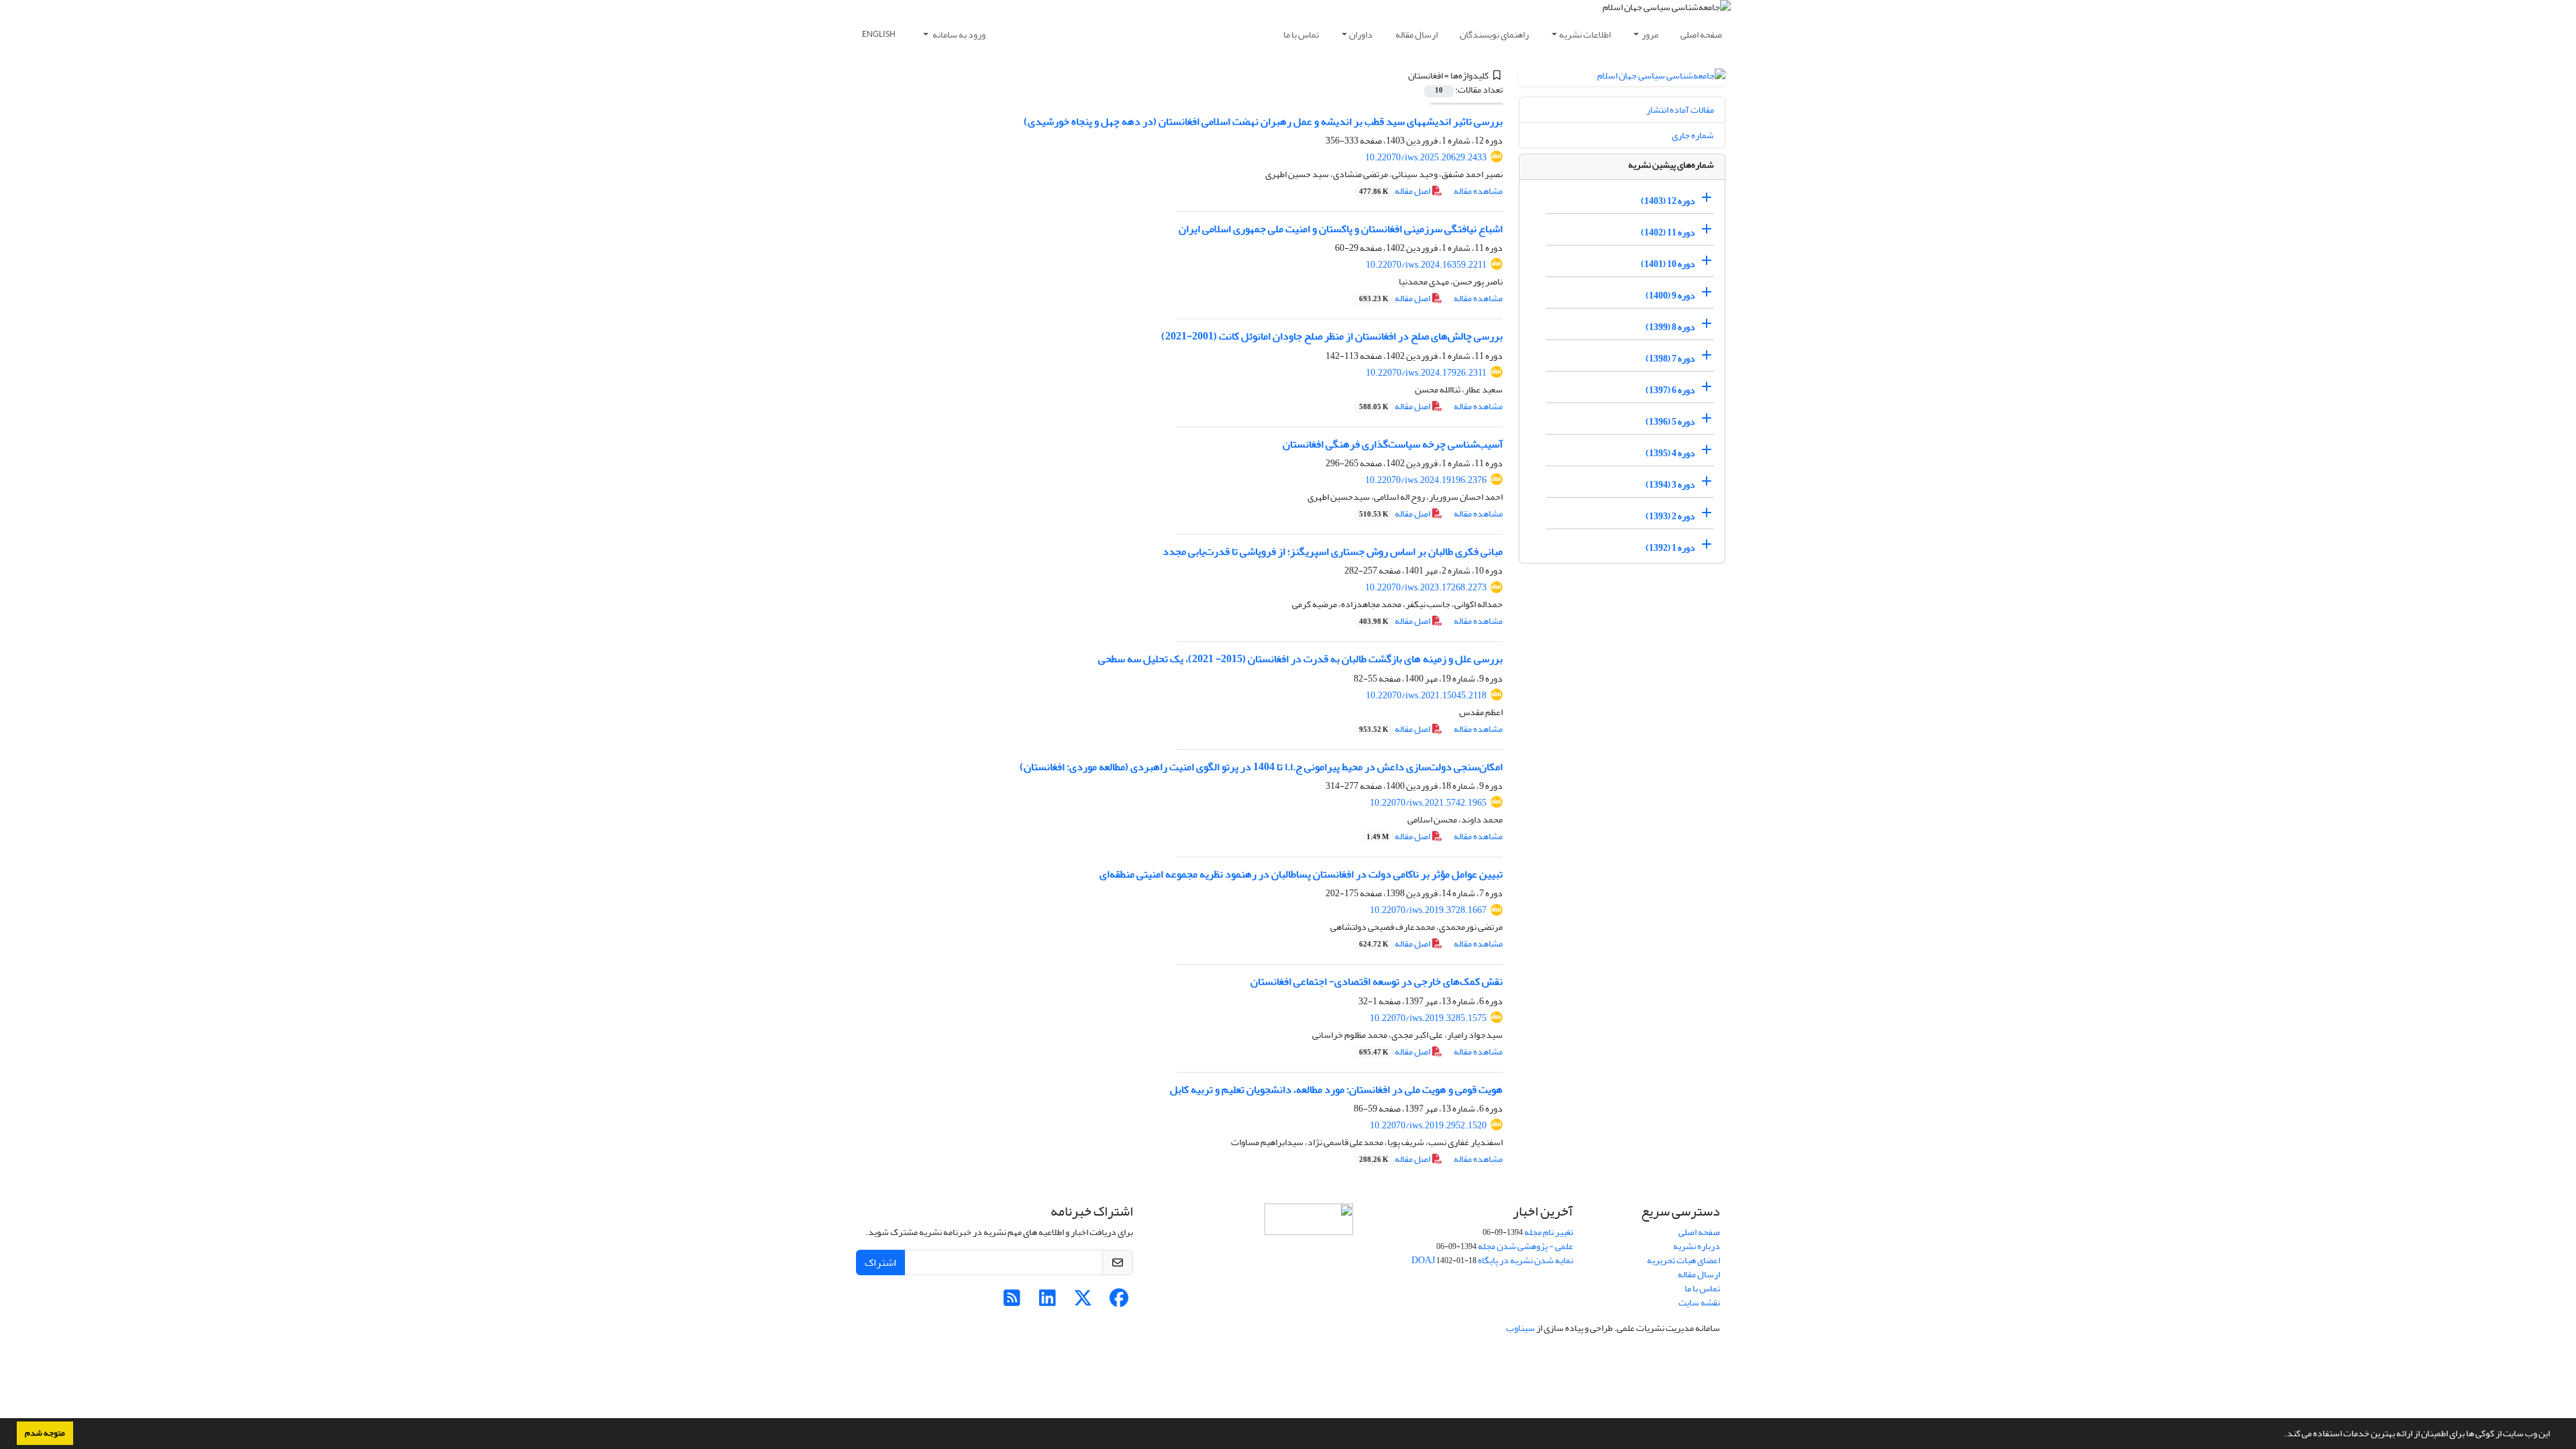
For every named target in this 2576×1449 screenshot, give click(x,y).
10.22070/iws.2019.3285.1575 (1428, 1018)
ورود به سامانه (958, 35)
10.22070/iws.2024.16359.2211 (1426, 265)
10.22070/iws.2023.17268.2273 (1426, 587)
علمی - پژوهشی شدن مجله (1525, 1246)
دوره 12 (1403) (1668, 201)
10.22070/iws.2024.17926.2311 (1426, 373)
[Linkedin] (1048, 1302)
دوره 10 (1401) (1668, 264)
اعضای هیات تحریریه (1683, 1260)
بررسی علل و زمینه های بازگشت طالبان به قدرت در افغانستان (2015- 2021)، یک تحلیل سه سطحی (1300, 659)
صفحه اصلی (1701, 35)
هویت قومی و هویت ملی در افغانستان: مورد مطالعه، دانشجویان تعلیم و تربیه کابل (1336, 1089)
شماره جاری (1693, 135)
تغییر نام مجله (1549, 1232)
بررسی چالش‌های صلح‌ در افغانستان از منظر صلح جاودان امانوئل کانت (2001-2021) (1332, 336)
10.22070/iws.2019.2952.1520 (1428, 1125)
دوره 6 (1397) (1670, 390)
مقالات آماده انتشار (1680, 110)
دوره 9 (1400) (1670, 296)
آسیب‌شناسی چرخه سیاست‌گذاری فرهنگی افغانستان (1393, 444)
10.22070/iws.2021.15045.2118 (1426, 695)
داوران (1361, 35)
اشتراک (880, 1263)
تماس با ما (1301, 35)
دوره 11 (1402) (1668, 232)
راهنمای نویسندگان (1494, 35)
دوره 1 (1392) (1670, 548)
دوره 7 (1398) (1670, 359)
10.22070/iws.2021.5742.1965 (1428, 803)
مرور (1650, 35)
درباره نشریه (1697, 1246)
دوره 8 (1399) (1670, 327)
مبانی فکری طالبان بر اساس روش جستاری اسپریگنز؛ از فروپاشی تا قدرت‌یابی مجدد (1333, 551)
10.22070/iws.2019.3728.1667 (1428, 910)
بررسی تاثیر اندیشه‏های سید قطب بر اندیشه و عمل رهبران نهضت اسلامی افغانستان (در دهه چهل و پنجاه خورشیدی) (1263, 121)
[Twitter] (1083, 1302)
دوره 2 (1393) (1670, 516)
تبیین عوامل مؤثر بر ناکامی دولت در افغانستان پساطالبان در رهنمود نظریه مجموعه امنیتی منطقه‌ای (1301, 874)
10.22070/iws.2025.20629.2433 (1426, 157)
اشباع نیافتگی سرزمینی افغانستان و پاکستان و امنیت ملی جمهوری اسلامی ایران (1341, 229)
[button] (2281, 1435)
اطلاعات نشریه (1585, 35)
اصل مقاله (1395, 191)
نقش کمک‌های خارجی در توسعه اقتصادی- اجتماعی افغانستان (1377, 981)
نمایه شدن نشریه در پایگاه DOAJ (1492, 1260)
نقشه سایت (1699, 1302)
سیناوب (1520, 1328)
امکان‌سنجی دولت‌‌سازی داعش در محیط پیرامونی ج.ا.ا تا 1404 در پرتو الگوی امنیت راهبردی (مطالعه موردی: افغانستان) (1261, 767)
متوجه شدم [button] (45, 1433)
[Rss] (1012, 1302)
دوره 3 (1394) (1670, 485)
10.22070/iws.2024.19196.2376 (1426, 480)
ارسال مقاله (1416, 35)
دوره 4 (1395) (1670, 453)
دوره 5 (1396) (1670, 422)
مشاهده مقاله (1478, 191)
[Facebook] (1119, 1302)
